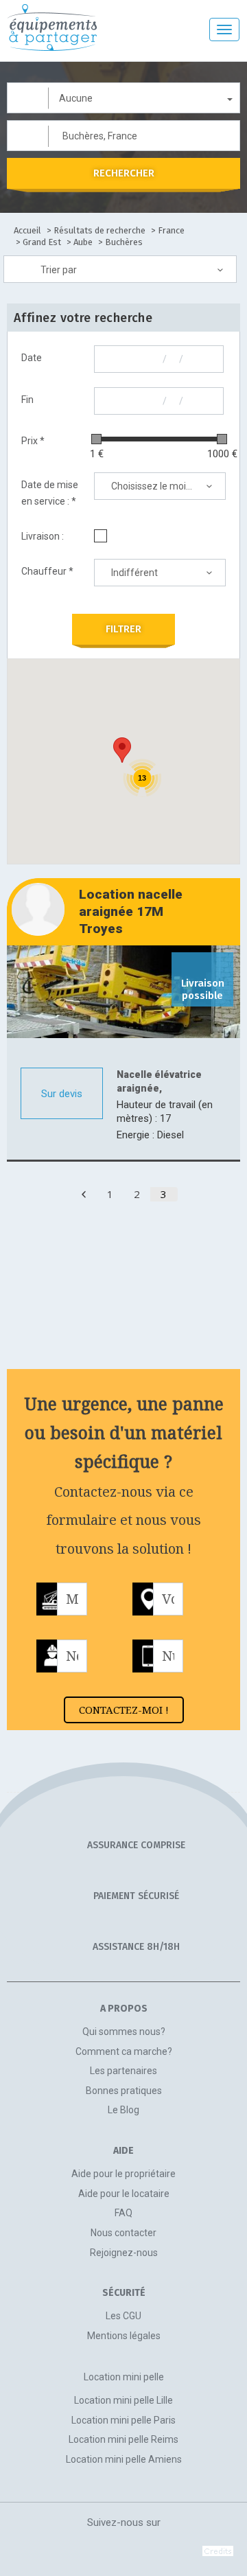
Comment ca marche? (124, 2051)
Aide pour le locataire (124, 2194)
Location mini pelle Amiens (124, 2459)
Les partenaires (123, 2071)
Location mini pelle (124, 2377)
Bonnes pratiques (124, 2091)
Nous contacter (123, 2233)
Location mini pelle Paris (123, 2420)
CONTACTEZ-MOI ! (124, 1710)
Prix (33, 441)
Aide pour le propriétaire (123, 2174)
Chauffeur (47, 571)
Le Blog (123, 2110)
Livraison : (43, 536)
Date (32, 358)
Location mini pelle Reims (123, 2439)
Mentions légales (124, 2336)
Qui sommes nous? (124, 2032)
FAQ (123, 2213)
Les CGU (123, 2316)
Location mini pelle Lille (123, 2400)
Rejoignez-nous (124, 2253)
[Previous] (84, 1194)
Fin (27, 400)
